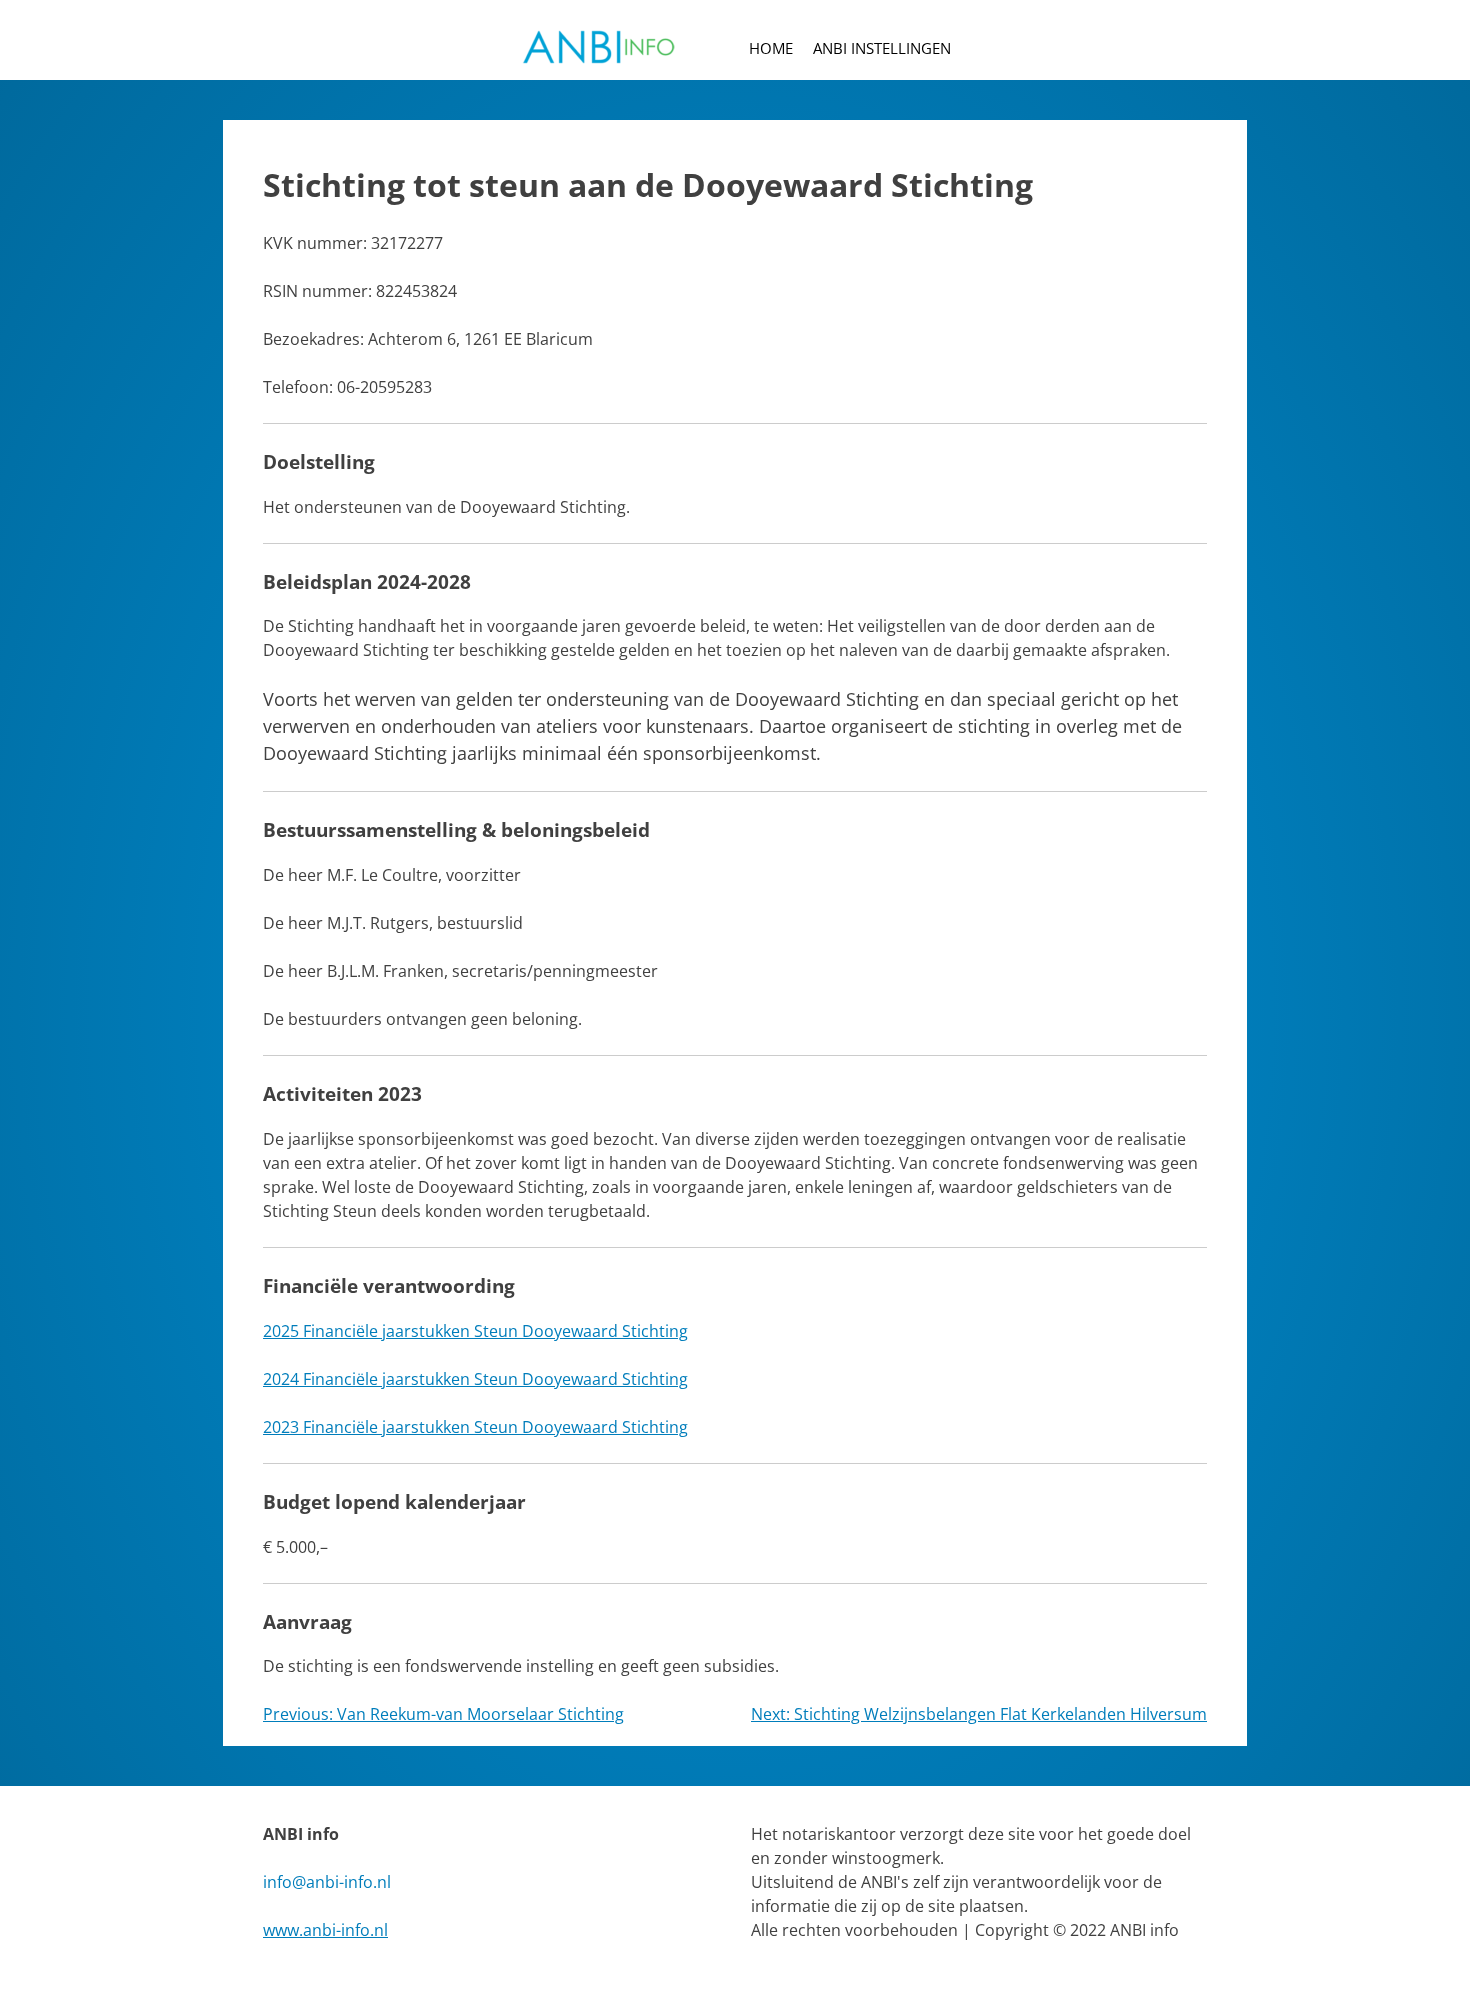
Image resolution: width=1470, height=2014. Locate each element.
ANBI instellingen (882, 48)
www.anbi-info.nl (325, 1930)
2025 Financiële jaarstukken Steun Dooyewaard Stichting (475, 1331)
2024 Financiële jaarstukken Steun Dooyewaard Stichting (475, 1379)
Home (771, 48)
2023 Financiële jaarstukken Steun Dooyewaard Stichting (475, 1427)
